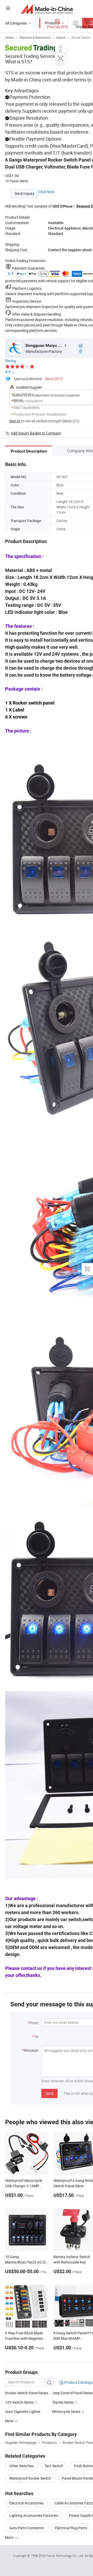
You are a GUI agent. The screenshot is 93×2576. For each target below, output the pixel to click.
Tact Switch (54, 2466)
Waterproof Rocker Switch (30, 2478)
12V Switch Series (19, 2402)
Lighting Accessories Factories (34, 2515)
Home (9, 37)
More (10, 2537)
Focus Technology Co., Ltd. (65, 2556)
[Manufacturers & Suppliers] (47, 9)
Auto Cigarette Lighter (23, 2411)
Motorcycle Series (66, 2411)
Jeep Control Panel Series (72, 2393)
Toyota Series (63, 2402)
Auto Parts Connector (27, 2528)
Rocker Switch (81, 37)
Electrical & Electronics (35, 37)
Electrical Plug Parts (71, 2528)
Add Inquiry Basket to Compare (36, 433)
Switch (61, 37)
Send (49, 2093)
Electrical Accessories (26, 2503)
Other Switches (21, 2466)
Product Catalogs (78, 2382)
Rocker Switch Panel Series (27, 2393)
